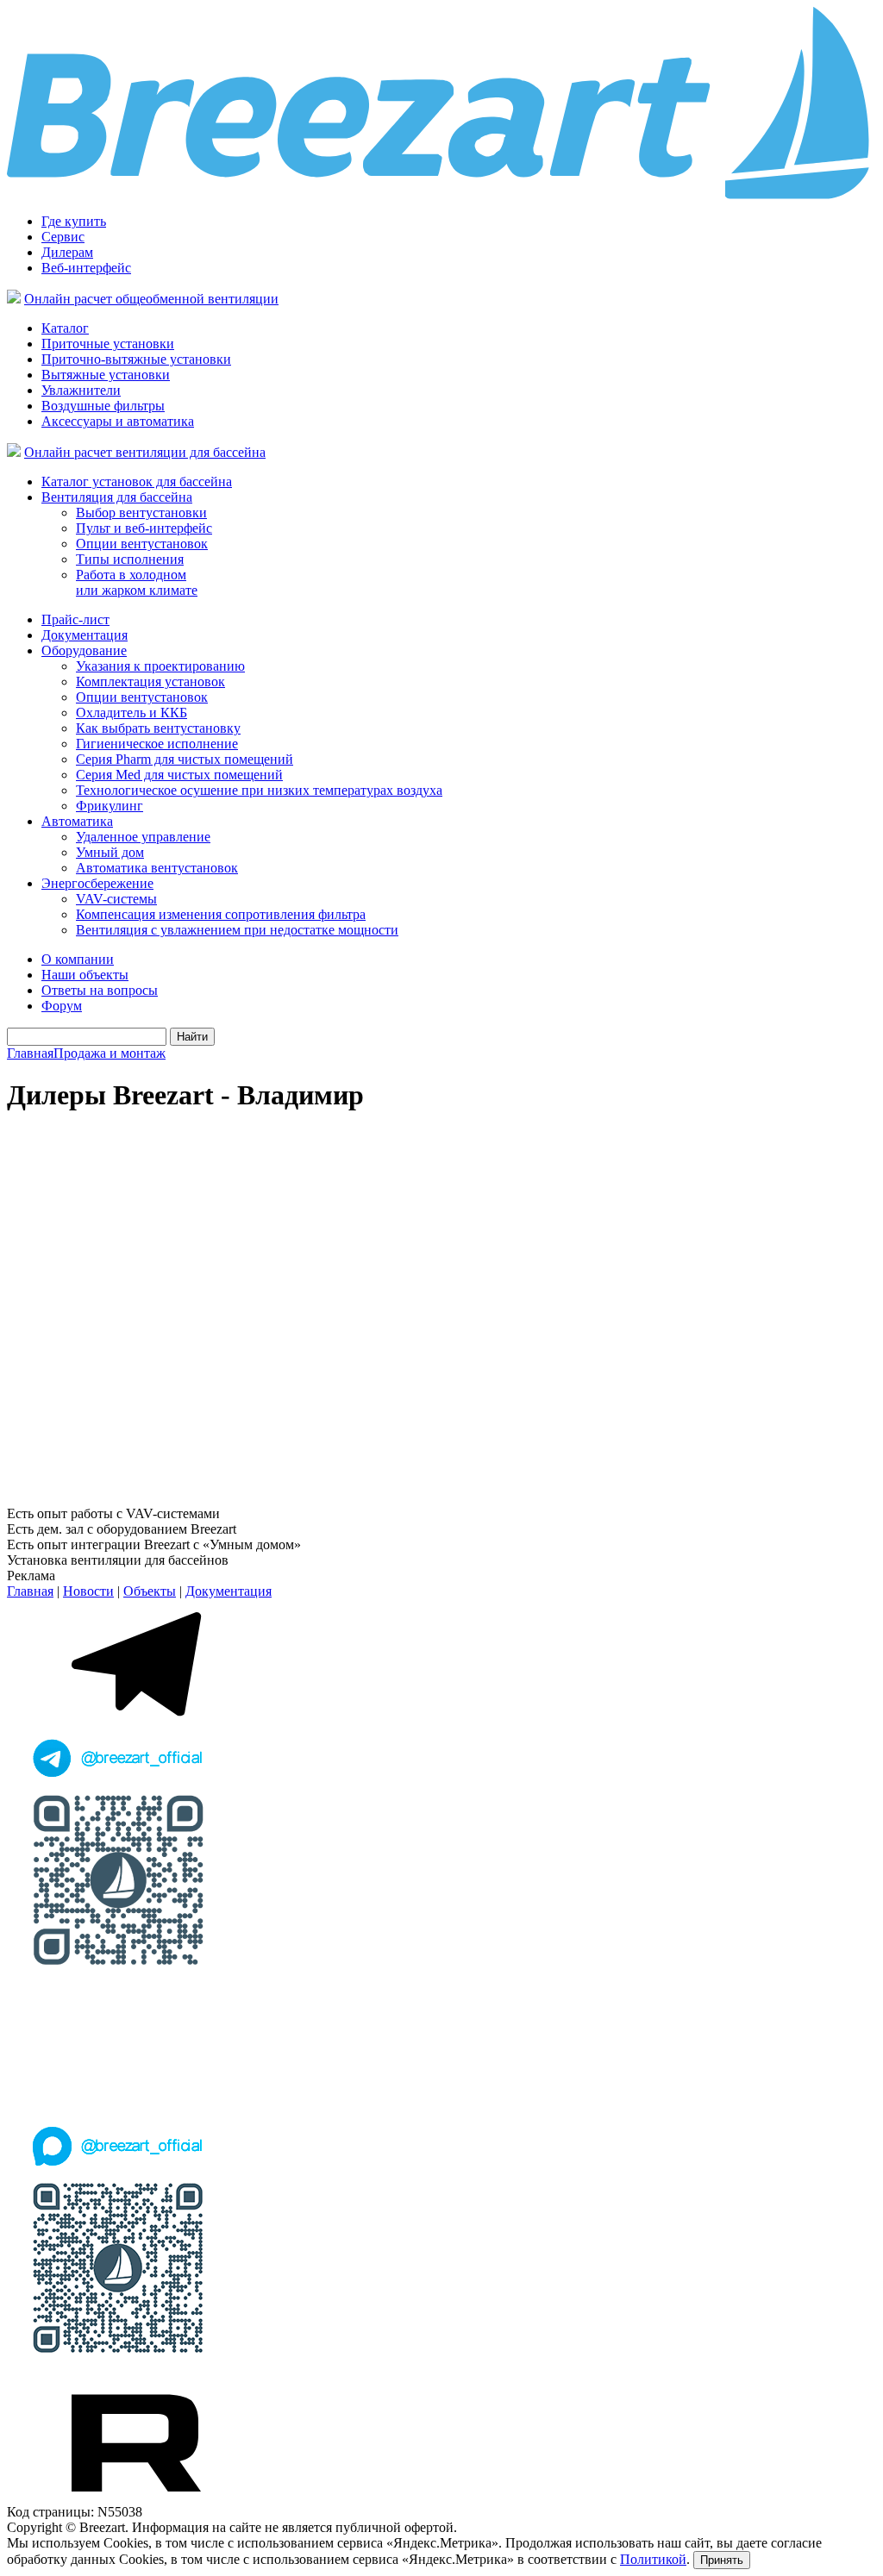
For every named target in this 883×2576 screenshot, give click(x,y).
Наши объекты (85, 975)
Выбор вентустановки (141, 513)
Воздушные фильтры (103, 406)
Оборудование (84, 650)
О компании (78, 959)
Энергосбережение (97, 883)
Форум (62, 1006)
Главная (30, 1053)
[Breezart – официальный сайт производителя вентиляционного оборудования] (441, 195)
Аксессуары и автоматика (118, 421)
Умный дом (110, 852)
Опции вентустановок (142, 544)
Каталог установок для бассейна (137, 481)
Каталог (65, 328)
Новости (88, 1591)
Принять (722, 2560)
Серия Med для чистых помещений (179, 775)
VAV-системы (116, 899)
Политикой (653, 2559)
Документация (85, 635)
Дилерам (67, 252)
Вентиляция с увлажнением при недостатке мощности (237, 930)
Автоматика (77, 821)
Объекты (150, 1591)
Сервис (63, 237)
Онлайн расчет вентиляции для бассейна (145, 452)
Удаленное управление (143, 837)
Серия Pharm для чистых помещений (185, 759)
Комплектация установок (150, 682)
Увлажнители (81, 390)
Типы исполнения (130, 559)
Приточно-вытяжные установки (136, 359)
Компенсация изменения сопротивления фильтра (221, 914)
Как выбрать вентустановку (158, 728)
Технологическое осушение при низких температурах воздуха (259, 790)
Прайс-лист (75, 619)
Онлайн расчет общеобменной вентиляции (151, 299)
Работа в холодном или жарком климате (137, 582)
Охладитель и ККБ (132, 713)
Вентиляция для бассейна (117, 497)
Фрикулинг (110, 806)
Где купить (74, 221)
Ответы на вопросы (100, 990)
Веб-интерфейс (86, 268)
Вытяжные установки (106, 375)
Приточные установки (108, 344)
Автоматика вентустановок (157, 868)
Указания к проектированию (160, 666)
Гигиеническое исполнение (157, 744)
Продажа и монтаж (110, 1053)
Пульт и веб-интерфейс (144, 528)
